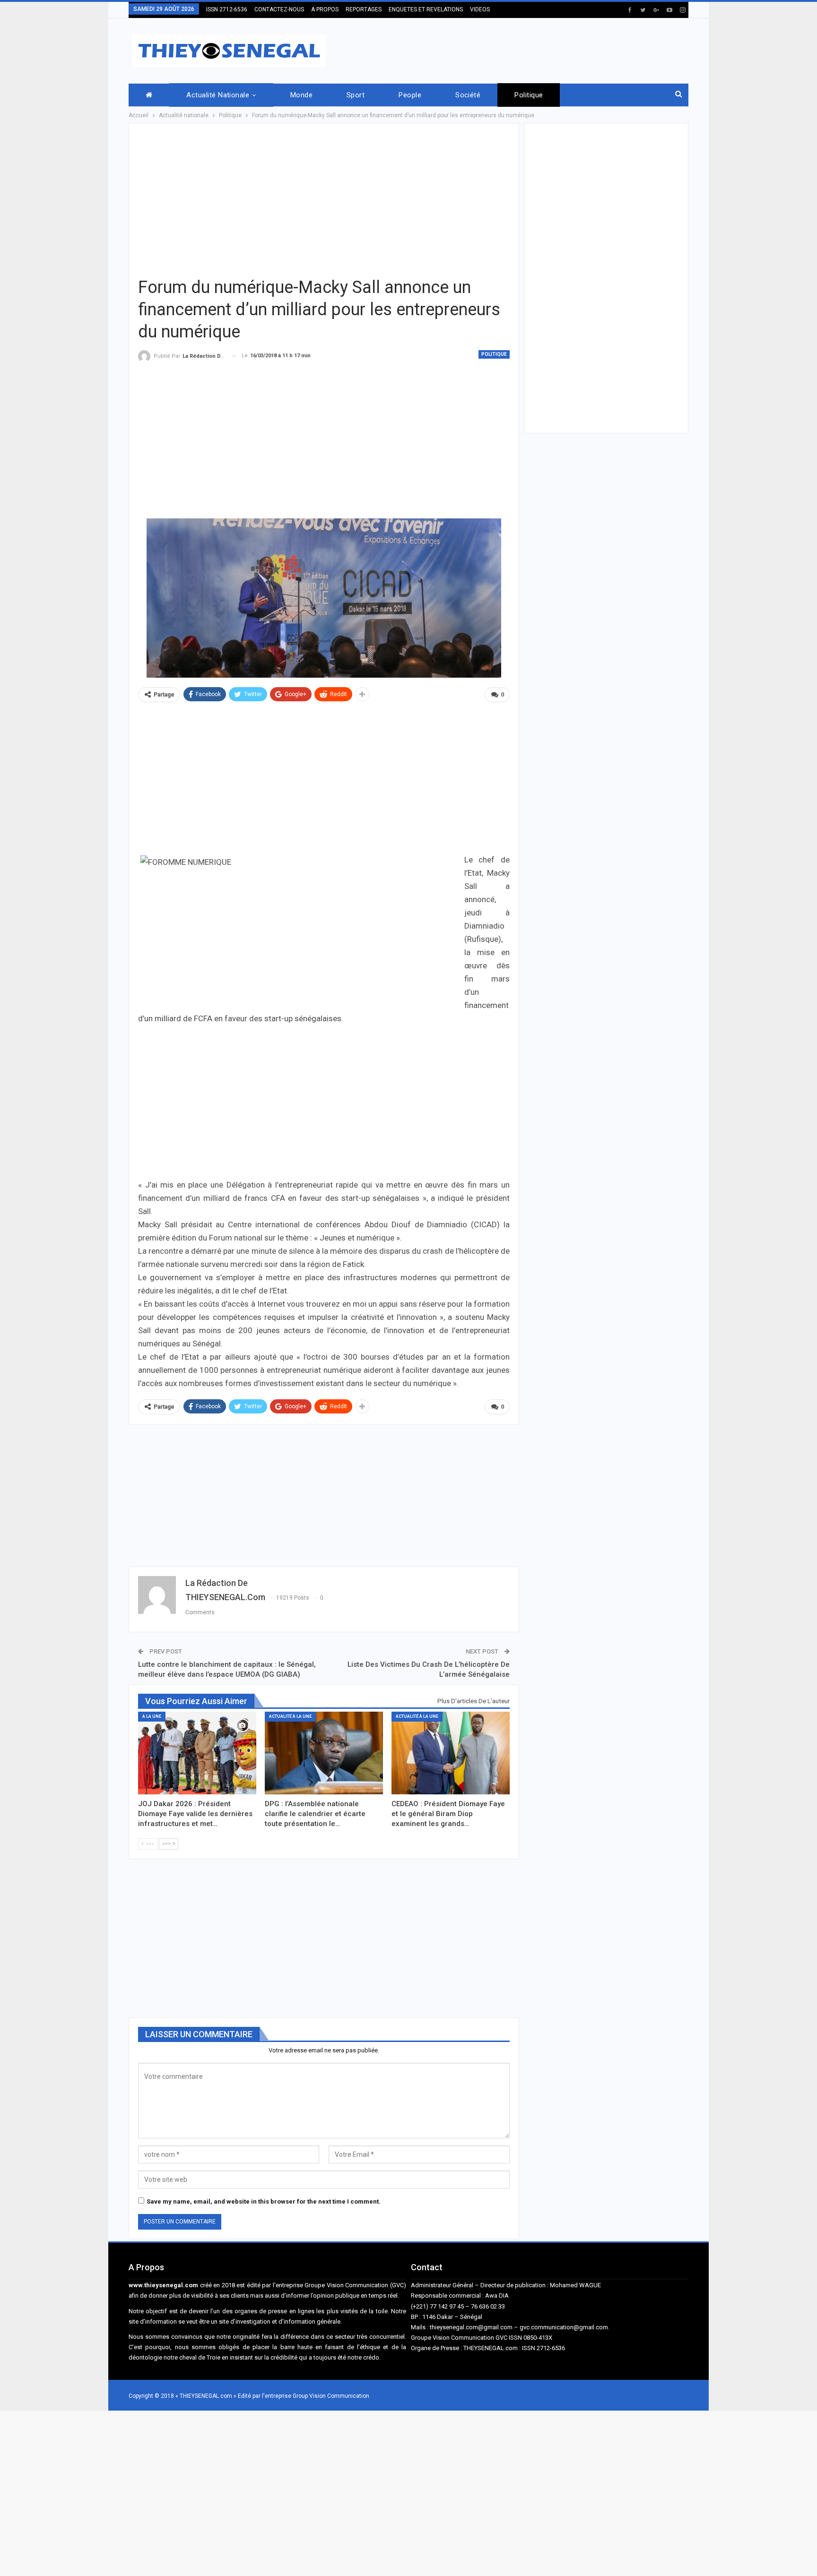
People (410, 95)
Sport (356, 95)
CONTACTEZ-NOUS (279, 9)
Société (468, 95)
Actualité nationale (218, 95)
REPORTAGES (364, 9)
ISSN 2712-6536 (227, 9)
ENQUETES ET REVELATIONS (426, 9)
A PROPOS (325, 9)
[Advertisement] (516, 49)
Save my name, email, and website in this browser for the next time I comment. (264, 2201)
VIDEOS (480, 9)
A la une (152, 1716)
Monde (301, 95)
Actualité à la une (290, 1716)
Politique (529, 95)
